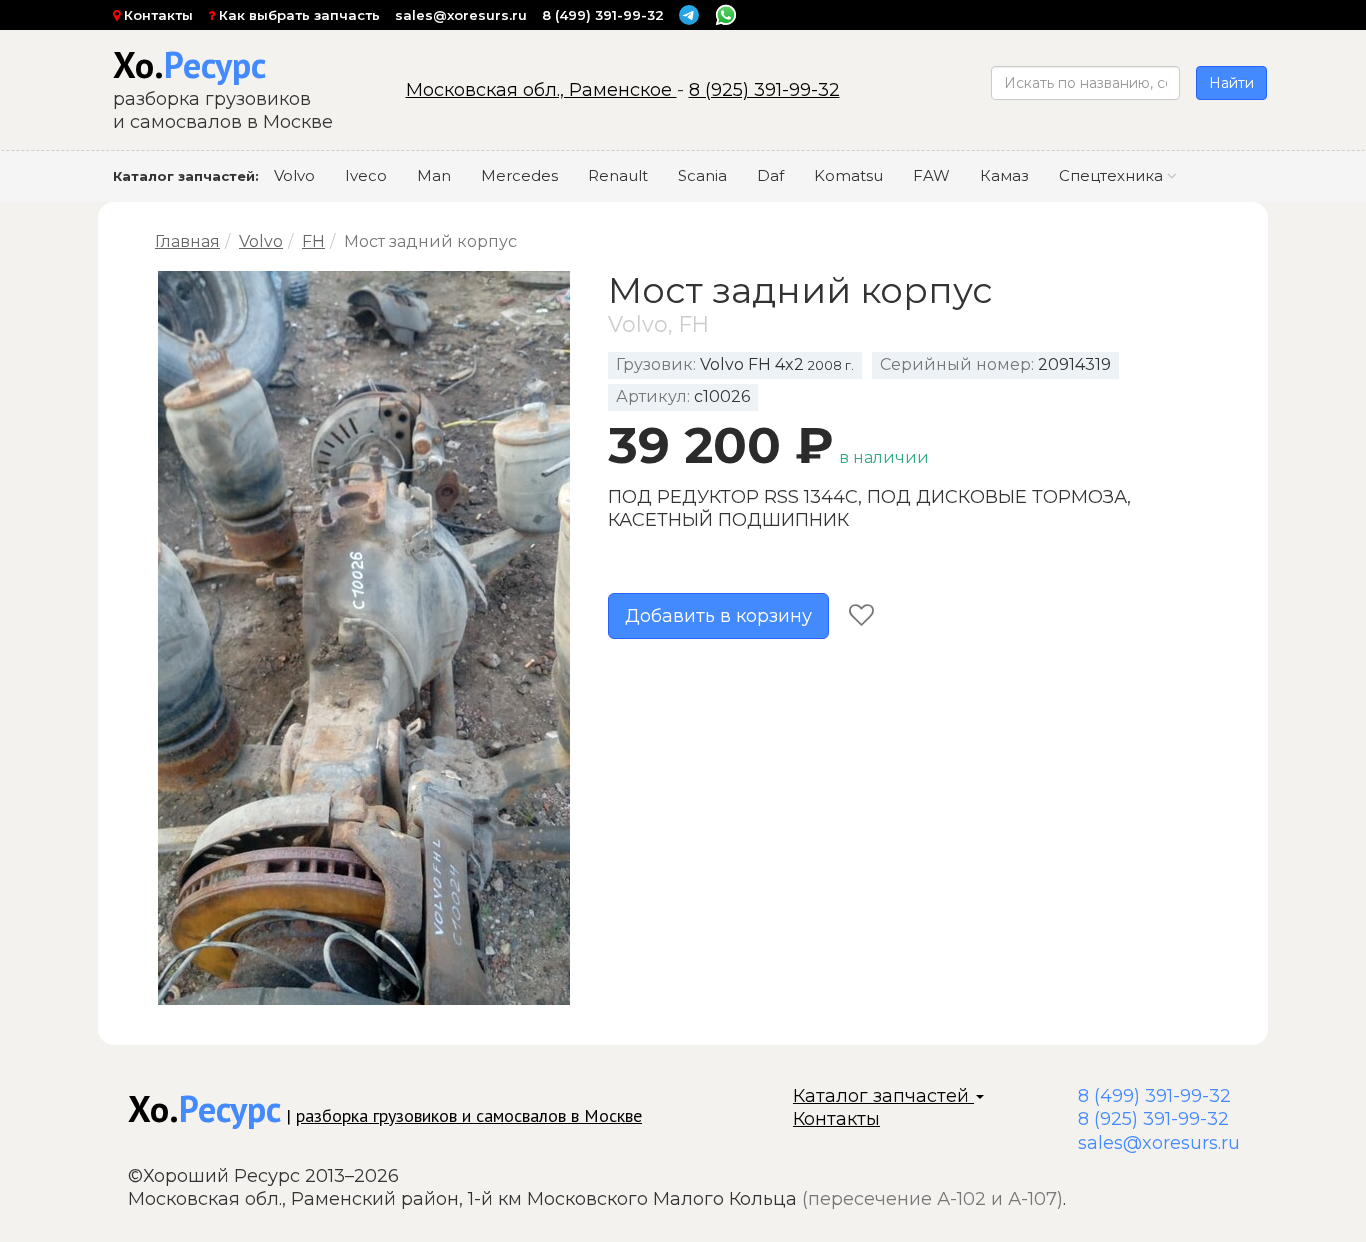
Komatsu (848, 175)
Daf (770, 175)
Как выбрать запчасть (297, 15)
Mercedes (519, 175)
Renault (618, 175)
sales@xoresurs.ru (461, 15)
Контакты (156, 15)
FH (313, 241)
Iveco (366, 175)
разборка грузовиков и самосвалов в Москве (469, 1115)
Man (434, 175)
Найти (1231, 83)
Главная (187, 241)
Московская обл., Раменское (541, 90)
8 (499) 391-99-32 (603, 15)
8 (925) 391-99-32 (764, 90)
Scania (702, 175)
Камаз (1004, 175)
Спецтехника (1113, 175)
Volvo (294, 175)
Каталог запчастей (883, 1096)
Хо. (189, 64)
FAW (931, 175)
